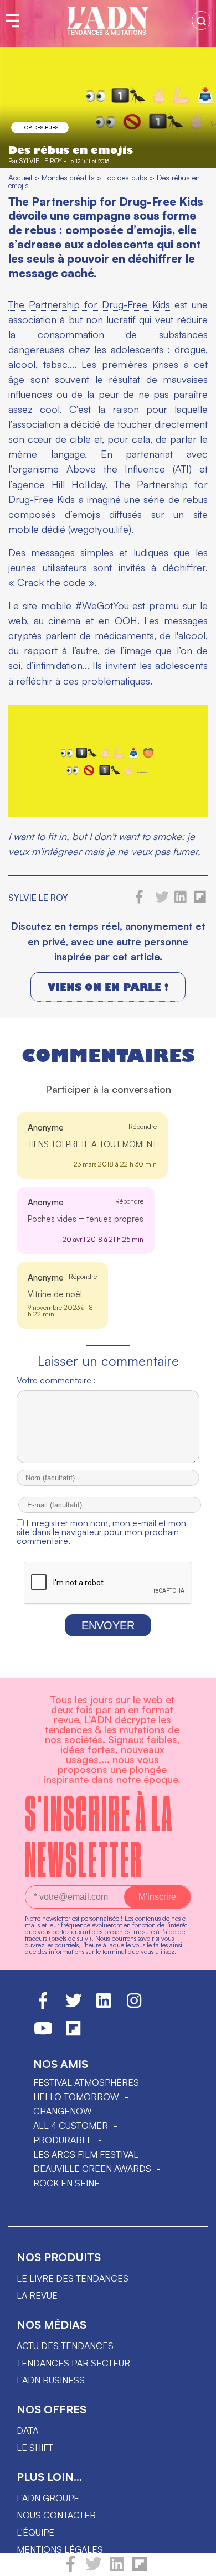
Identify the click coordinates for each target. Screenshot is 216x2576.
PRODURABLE (63, 2140)
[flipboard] (140, 2569)
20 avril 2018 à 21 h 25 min (103, 1239)
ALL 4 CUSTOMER (71, 2126)
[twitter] (94, 2569)
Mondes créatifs (68, 177)
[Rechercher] (201, 20)
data (27, 2430)
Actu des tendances (65, 2346)
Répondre (143, 1126)
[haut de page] (197, 2562)
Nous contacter (56, 2515)
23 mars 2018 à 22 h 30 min (115, 1164)
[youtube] (43, 2033)
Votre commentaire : (56, 1380)
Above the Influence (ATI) (129, 469)
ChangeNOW (63, 2111)
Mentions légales (60, 2549)
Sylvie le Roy (41, 161)
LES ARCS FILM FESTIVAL (86, 2154)
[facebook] (71, 2569)
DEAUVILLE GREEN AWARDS (92, 2169)
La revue (37, 2295)
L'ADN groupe (48, 2498)
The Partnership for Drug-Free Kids (91, 304)
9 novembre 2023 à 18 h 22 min (60, 1311)
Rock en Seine (66, 2183)
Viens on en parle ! (108, 987)
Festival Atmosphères (86, 2082)
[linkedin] (117, 2569)
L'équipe (35, 2532)
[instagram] (134, 2005)
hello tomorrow (76, 2097)
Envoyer (108, 1625)
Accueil (20, 177)
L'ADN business (51, 2380)
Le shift (35, 2448)
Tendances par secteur (73, 2363)
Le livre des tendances (73, 2278)
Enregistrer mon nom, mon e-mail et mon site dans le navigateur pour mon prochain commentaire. (101, 1532)
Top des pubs (40, 127)
